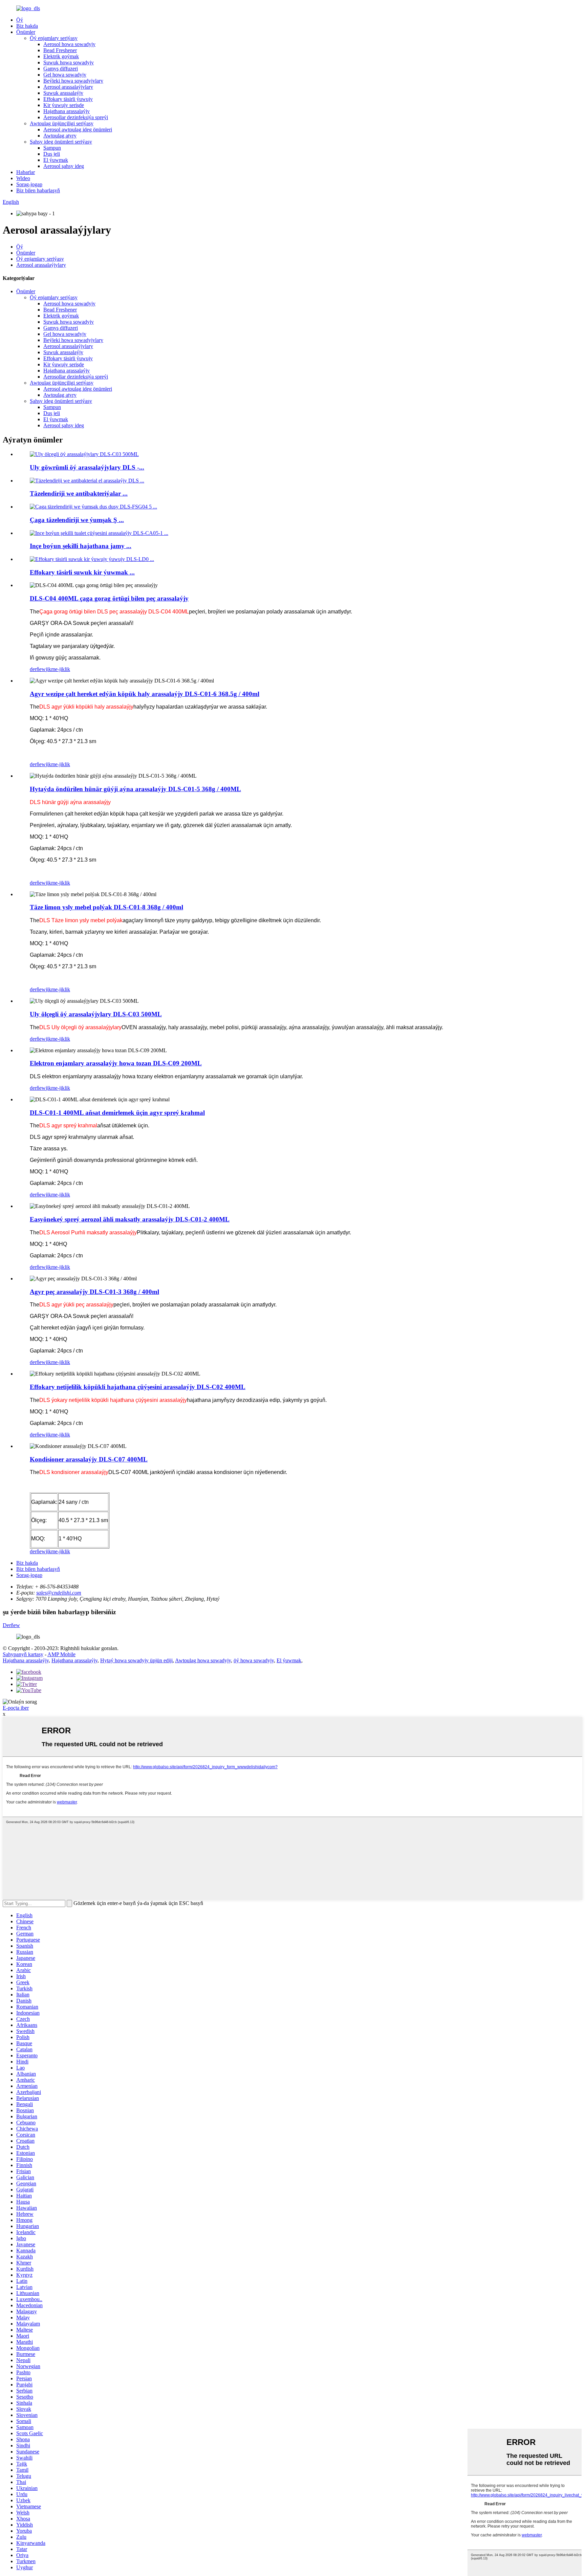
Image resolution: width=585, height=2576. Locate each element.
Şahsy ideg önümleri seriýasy (61, 142)
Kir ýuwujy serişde (64, 105)
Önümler (26, 32)
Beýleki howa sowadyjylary (73, 81)
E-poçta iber (16, 1708)
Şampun (52, 148)
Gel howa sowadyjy (65, 75)
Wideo (23, 178)
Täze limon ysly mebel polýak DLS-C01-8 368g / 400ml (106, 907)
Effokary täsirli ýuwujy (68, 99)
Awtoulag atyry (60, 136)
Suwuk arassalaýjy (63, 93)
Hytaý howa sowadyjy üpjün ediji (136, 1660)
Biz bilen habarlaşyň (38, 190)
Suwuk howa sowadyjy (69, 62)
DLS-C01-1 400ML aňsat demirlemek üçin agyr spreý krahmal (117, 1113)
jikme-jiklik (58, 669)
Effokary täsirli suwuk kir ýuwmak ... (82, 572)
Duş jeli (52, 154)
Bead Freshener (60, 50)
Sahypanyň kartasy (23, 1654)
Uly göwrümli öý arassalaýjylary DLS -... (87, 467)
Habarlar (26, 172)
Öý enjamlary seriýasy (54, 38)
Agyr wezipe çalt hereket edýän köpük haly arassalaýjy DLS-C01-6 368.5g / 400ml (145, 694)
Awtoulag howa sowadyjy (203, 1660)
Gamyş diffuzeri (61, 69)
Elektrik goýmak (61, 56)
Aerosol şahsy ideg (64, 166)
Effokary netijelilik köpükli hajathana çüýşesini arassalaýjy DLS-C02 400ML (138, 1387)
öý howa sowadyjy (254, 1660)
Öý (20, 20)
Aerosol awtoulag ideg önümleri (78, 129)
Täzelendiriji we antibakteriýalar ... (79, 493)
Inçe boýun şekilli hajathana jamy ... (81, 546)
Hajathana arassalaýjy (67, 111)
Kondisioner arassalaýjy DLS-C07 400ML (89, 1459)
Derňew (11, 1625)
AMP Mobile (61, 1654)
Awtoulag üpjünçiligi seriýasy (62, 123)
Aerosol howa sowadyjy (69, 44)
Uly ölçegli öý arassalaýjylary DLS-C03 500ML (96, 1014)
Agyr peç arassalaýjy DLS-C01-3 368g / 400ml (94, 1292)
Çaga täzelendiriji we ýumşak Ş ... (77, 520)
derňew (38, 669)
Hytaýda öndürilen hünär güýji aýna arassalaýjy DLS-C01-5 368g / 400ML (135, 789)
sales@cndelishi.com (59, 1593)
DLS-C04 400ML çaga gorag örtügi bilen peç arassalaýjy (109, 598)
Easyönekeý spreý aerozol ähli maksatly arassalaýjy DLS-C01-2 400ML (130, 1219)
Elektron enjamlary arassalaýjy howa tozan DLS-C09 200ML (116, 1063)
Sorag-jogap (29, 184)
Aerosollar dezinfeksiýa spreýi (76, 117)
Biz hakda (27, 26)
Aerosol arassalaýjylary (68, 87)
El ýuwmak (56, 160)
